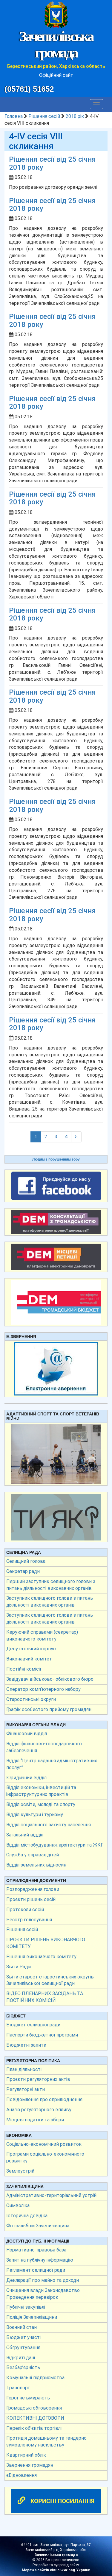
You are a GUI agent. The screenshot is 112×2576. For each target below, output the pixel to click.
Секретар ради (23, 1571)
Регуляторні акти (26, 2089)
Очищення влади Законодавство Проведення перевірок (43, 2294)
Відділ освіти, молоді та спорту (41, 1804)
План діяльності (24, 2069)
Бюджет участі (23, 2337)
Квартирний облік (26, 2455)
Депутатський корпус (31, 1649)
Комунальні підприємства (35, 2378)
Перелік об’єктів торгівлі (34, 2428)
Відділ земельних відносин (36, 1865)
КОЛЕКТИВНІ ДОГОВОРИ (35, 2418)
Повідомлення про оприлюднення (44, 2099)
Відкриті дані (21, 2358)
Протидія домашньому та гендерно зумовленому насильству (46, 2441)
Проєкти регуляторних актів (38, 2079)
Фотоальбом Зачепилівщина (38, 2226)
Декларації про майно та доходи (43, 2280)
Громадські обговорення (34, 2408)
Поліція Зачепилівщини (32, 2317)
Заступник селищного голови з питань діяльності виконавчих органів (50, 1602)
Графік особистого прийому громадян (49, 1709)
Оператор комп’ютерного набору (43, 1689)
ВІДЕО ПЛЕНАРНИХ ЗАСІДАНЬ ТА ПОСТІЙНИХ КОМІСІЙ (45, 1997)
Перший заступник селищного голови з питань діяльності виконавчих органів (51, 1585)
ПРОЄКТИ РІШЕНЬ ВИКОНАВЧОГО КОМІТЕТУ (46, 1943)
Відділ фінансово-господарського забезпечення (44, 1747)
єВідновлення (22, 2475)
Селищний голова (26, 1561)
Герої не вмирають (28, 2398)
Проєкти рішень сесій (31, 1899)
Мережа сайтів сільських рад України (56, 2570)
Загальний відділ (25, 1835)
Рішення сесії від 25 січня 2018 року (52, 163)
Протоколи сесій (25, 1910)
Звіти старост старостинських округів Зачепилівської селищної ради (50, 1980)
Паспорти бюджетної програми (42, 2035)
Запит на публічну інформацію (40, 2260)
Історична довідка (27, 2216)
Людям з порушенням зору (56, 1159)
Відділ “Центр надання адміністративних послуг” (52, 1764)
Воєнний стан (22, 2327)
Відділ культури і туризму (35, 1815)
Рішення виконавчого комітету (41, 1957)
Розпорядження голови (33, 1889)
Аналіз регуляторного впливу (39, 2110)
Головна (14, 116)
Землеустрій (20, 2171)
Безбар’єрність (23, 2367)
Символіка (18, 2205)
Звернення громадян (30, 2465)
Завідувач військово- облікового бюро (50, 1679)
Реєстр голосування (29, 1920)
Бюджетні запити (26, 2045)
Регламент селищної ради (36, 2270)
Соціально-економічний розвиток (44, 2144)
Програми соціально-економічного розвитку (45, 2157)
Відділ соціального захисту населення (49, 1825)
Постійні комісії (24, 1669)
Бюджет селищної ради (33, 2025)
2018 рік (75, 116)
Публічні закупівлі (26, 2307)
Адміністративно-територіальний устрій (51, 2195)
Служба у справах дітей (33, 1855)
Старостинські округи (31, 1699)
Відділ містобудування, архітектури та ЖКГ (55, 1845)
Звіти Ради (19, 1967)
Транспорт (18, 2388)
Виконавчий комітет (29, 1659)
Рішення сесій (44, 116)
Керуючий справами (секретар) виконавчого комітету (42, 1635)
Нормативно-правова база (36, 2250)
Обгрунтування (23, 2347)
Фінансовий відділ (27, 1734)
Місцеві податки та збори (35, 2120)
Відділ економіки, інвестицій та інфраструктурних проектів (41, 1791)
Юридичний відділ (26, 1778)
